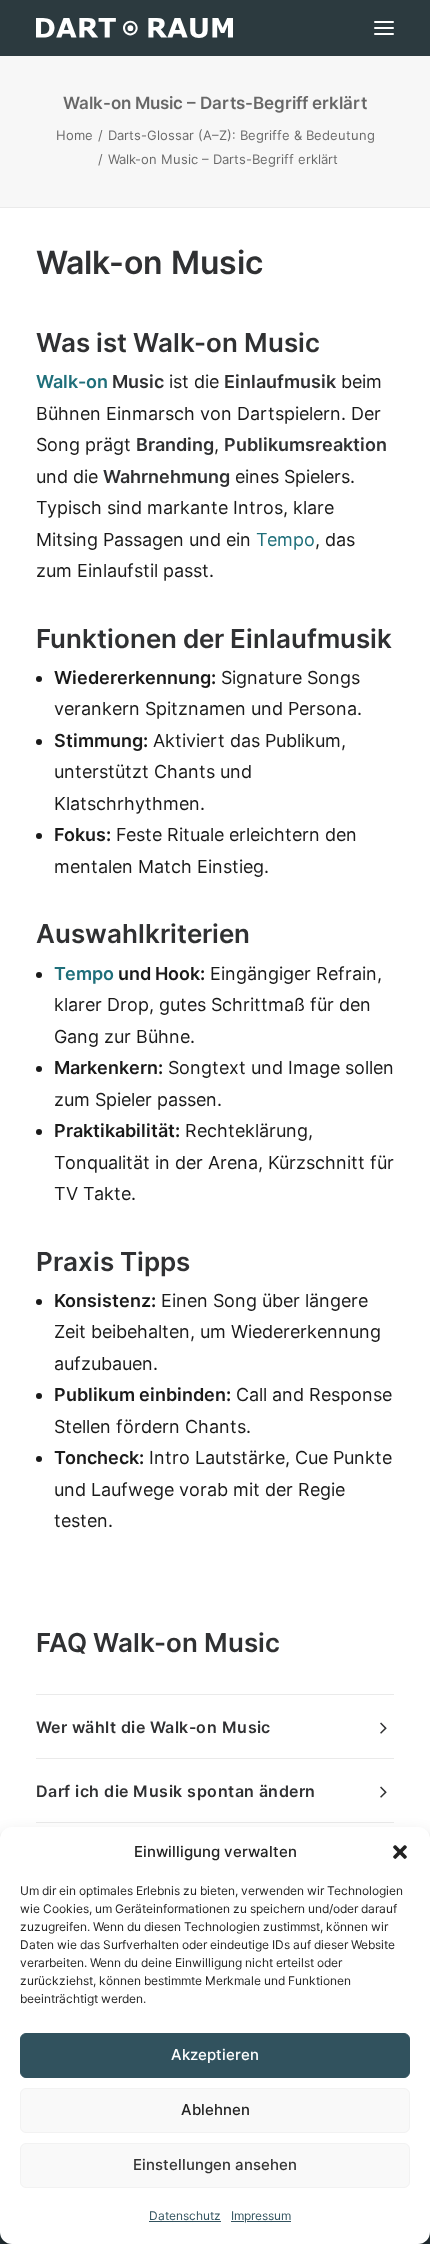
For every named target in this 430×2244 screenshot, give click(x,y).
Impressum (261, 2215)
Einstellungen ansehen (215, 2164)
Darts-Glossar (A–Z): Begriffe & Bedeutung (241, 135)
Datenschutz (185, 2215)
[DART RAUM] (134, 28)
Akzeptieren (215, 2054)
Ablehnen (215, 2109)
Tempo (285, 539)
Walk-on (72, 381)
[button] (400, 1852)
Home (74, 135)
